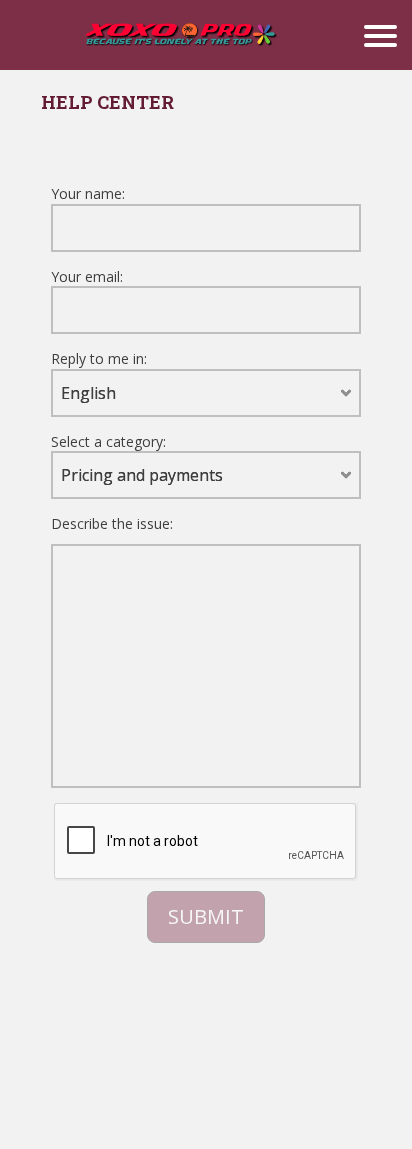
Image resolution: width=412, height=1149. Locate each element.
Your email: (87, 276)
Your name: (88, 193)
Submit (206, 916)
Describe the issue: (112, 523)
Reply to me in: (99, 358)
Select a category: (108, 441)
